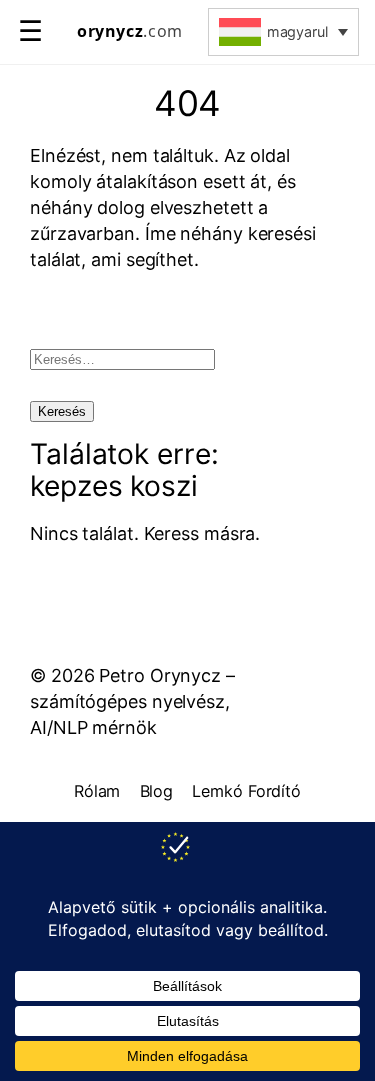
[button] (283, 32)
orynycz (130, 31)
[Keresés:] (122, 357)
